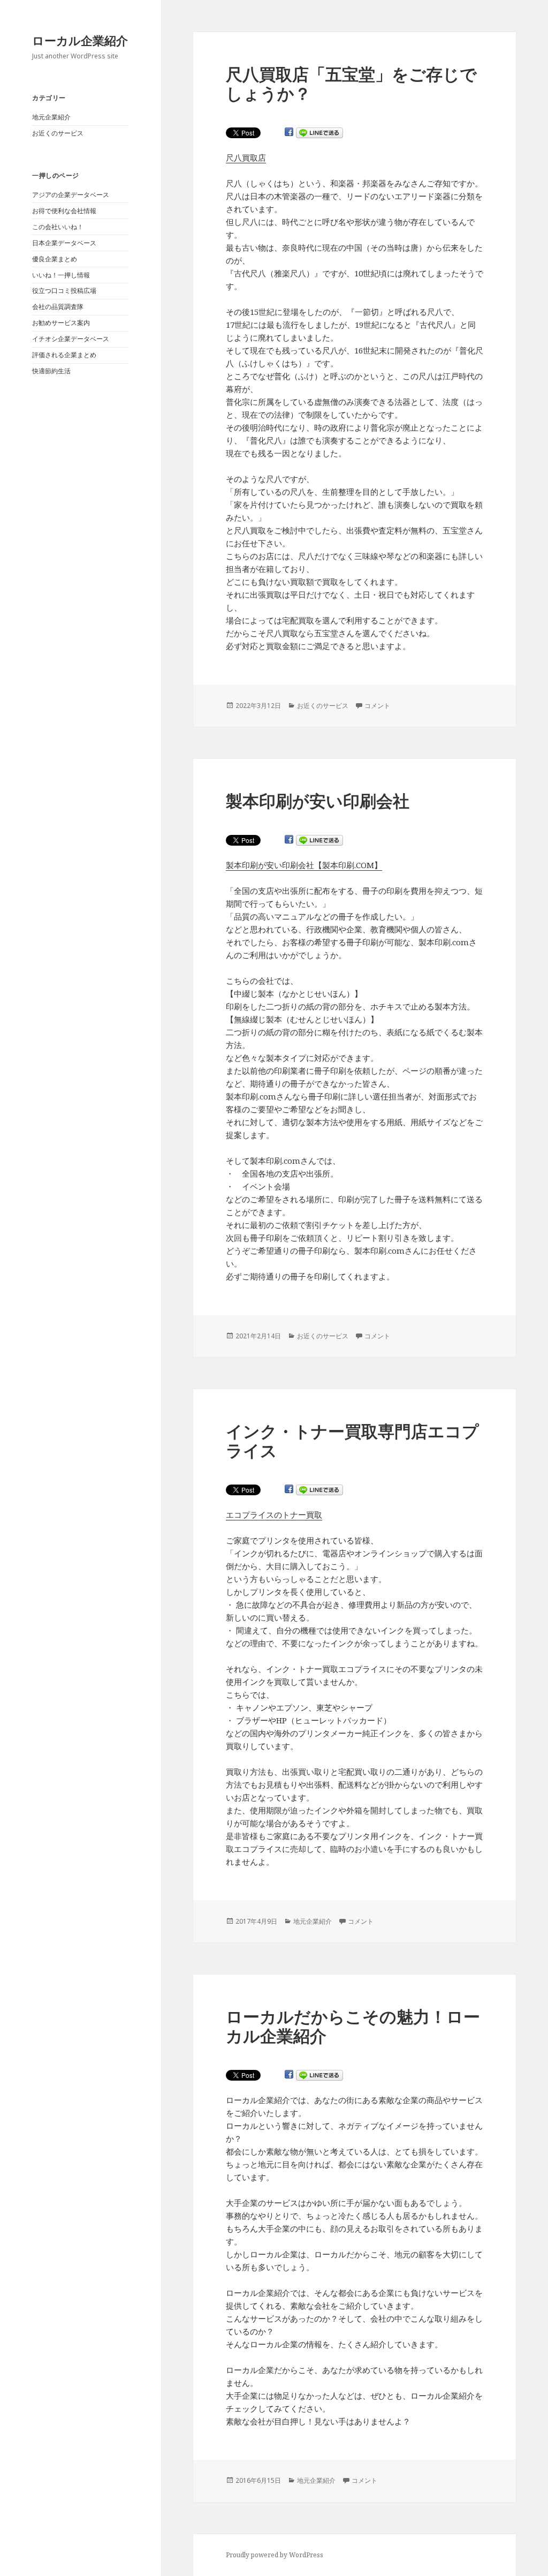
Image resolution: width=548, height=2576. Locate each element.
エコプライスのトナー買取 (274, 1515)
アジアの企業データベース (71, 195)
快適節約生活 (51, 371)
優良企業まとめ (55, 259)
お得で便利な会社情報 (64, 211)
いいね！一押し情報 (61, 275)
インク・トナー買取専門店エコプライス (352, 1441)
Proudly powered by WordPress (275, 2555)
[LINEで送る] (319, 133)
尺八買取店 (246, 157)
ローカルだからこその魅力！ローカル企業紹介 (353, 2026)
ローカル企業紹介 (80, 40)
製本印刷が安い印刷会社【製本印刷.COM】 (304, 865)
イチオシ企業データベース (71, 339)
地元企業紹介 (51, 117)
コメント (377, 706)
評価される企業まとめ (64, 355)
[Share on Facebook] (289, 132)
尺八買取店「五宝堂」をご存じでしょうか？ (351, 84)
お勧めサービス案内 (61, 323)
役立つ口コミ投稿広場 (64, 291)
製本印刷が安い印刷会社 (318, 801)
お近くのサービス (58, 133)
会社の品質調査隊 (58, 307)
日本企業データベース (64, 243)
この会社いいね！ (58, 227)
